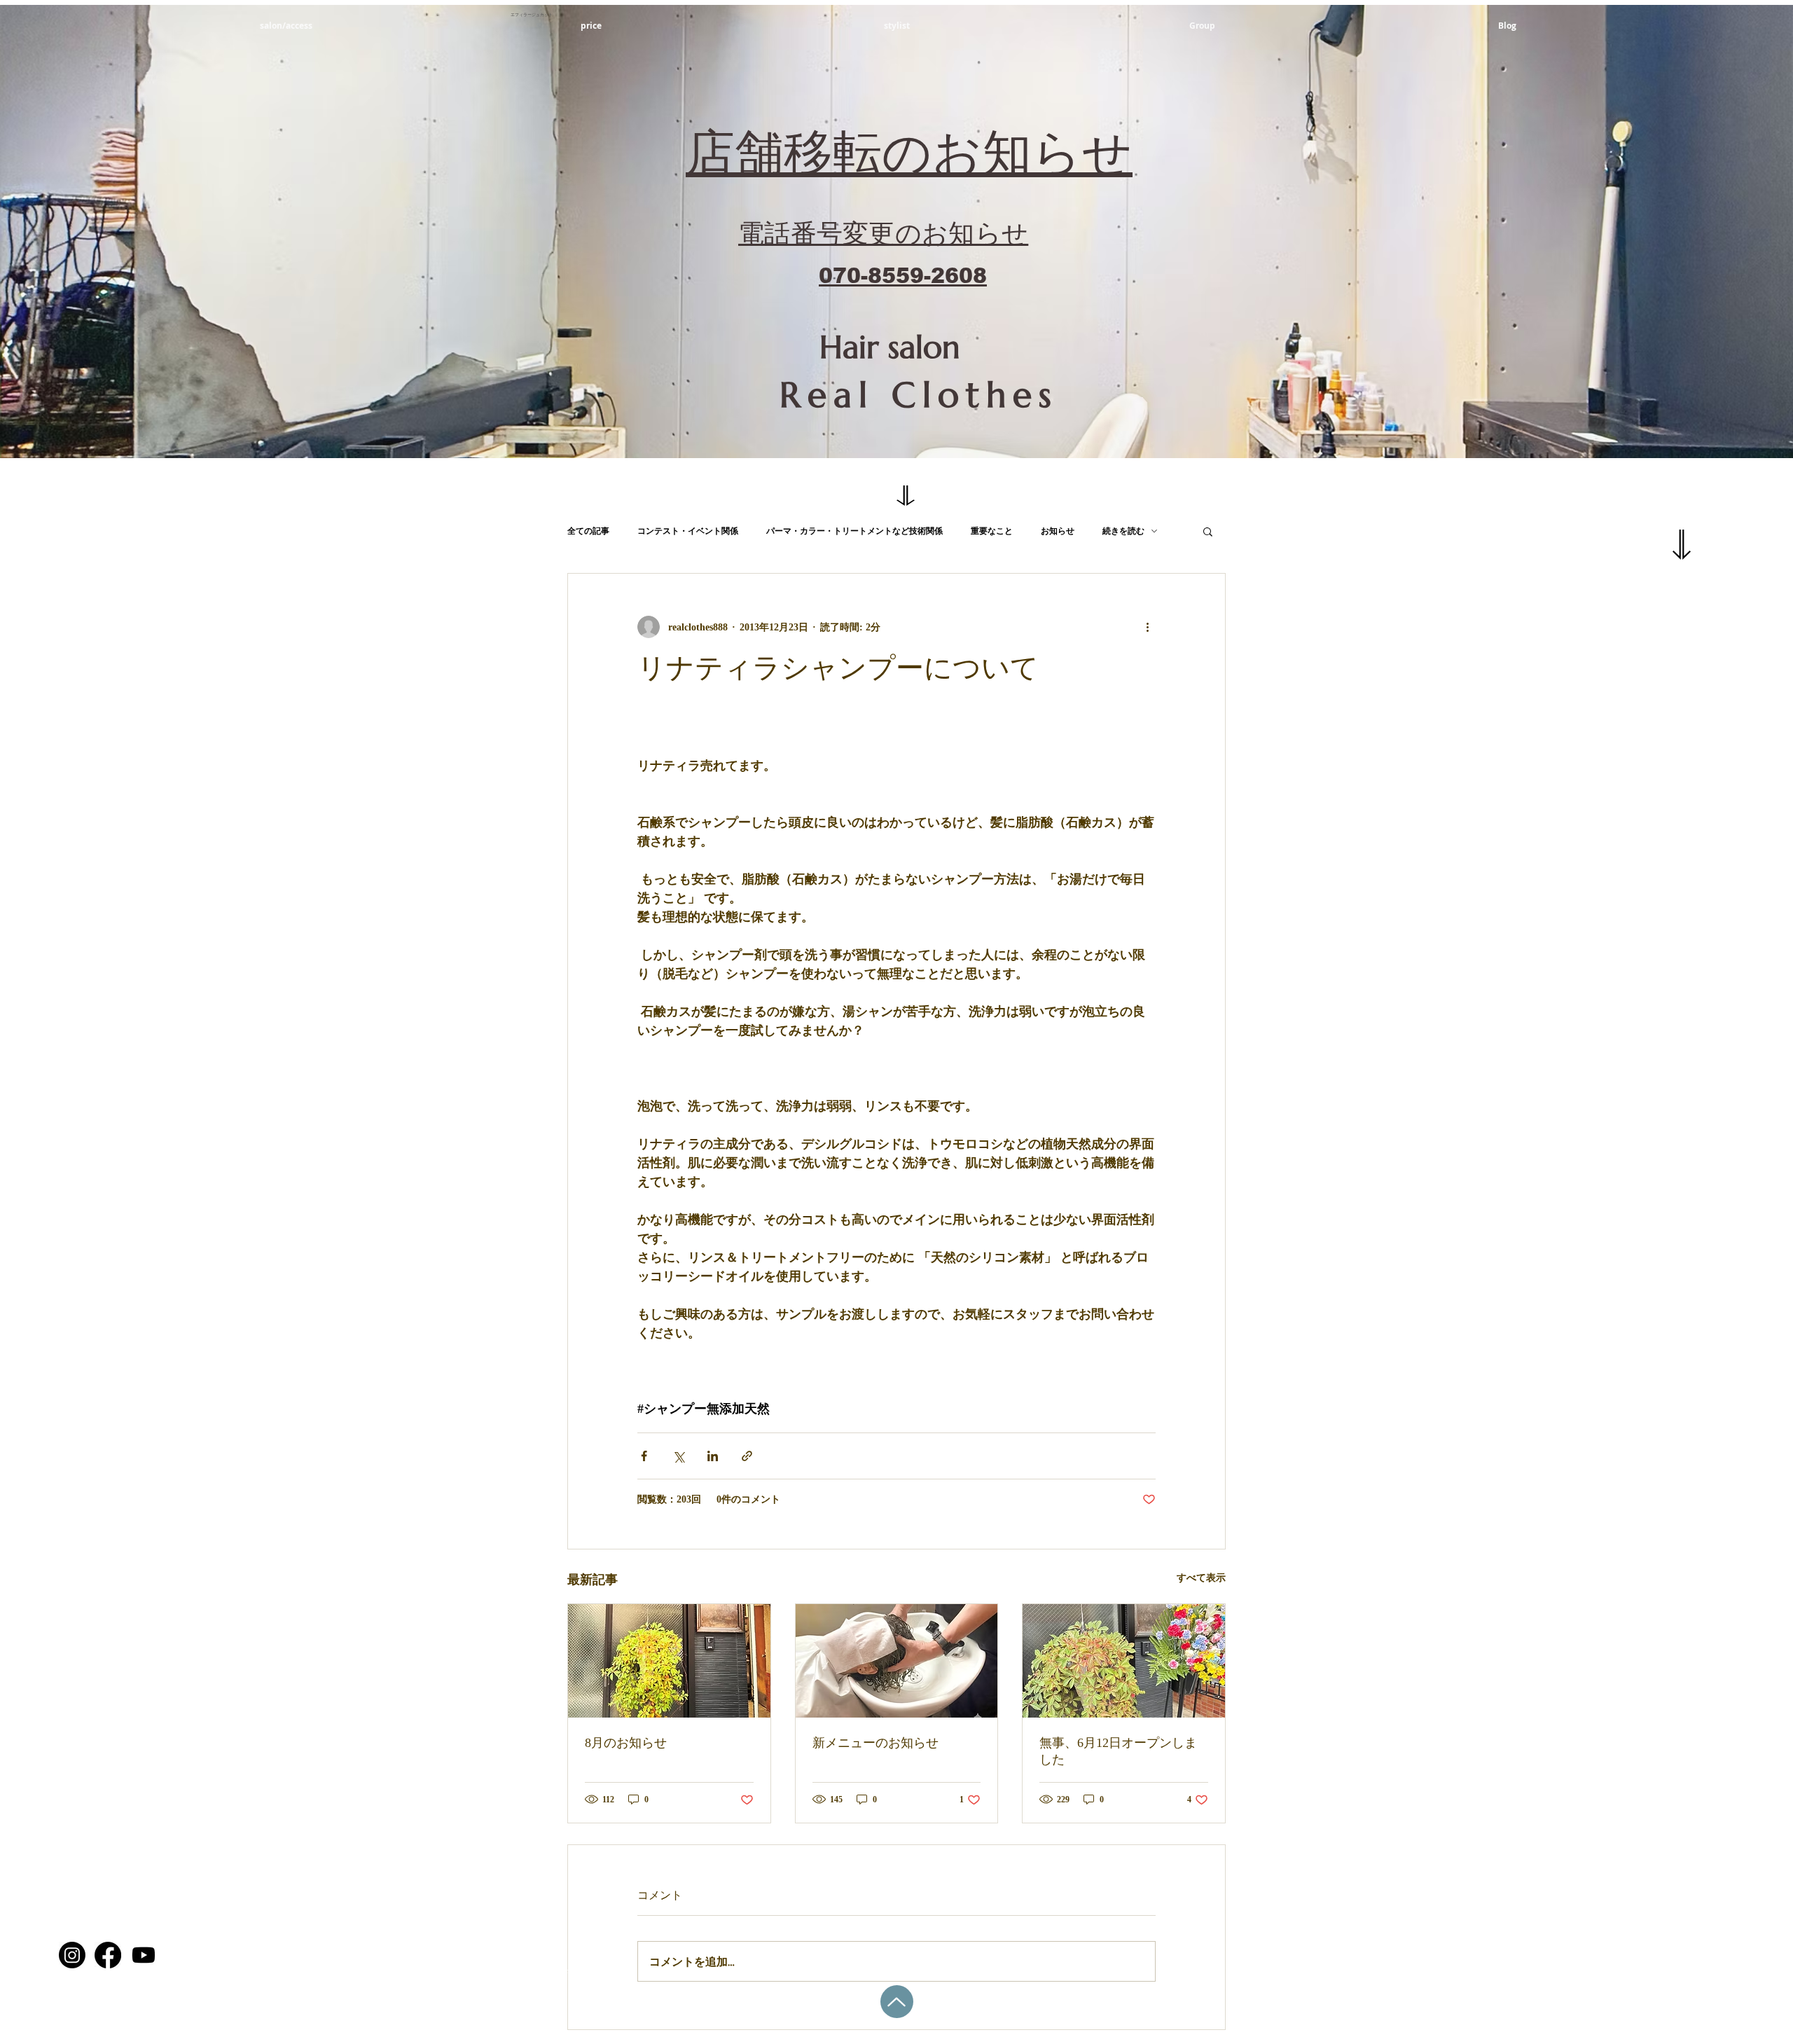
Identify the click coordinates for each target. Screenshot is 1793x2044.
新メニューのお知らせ (875, 1743)
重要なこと (992, 531)
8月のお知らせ (626, 1743)
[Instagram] (72, 1955)
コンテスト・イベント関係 (688, 531)
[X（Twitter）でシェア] (678, 1456)
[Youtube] (144, 1955)
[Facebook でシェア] (644, 1456)
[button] (1208, 531)
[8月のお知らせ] (669, 1661)
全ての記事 (588, 531)
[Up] (897, 2002)
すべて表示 (1201, 1578)
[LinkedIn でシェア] (713, 1456)
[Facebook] (108, 1955)
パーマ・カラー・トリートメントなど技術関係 (854, 531)
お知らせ (1058, 531)
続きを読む (1123, 531)
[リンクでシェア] (747, 1456)
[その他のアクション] (1147, 627)
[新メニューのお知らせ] (897, 1661)
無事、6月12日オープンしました (1118, 1751)
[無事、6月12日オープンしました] (1124, 1661)
